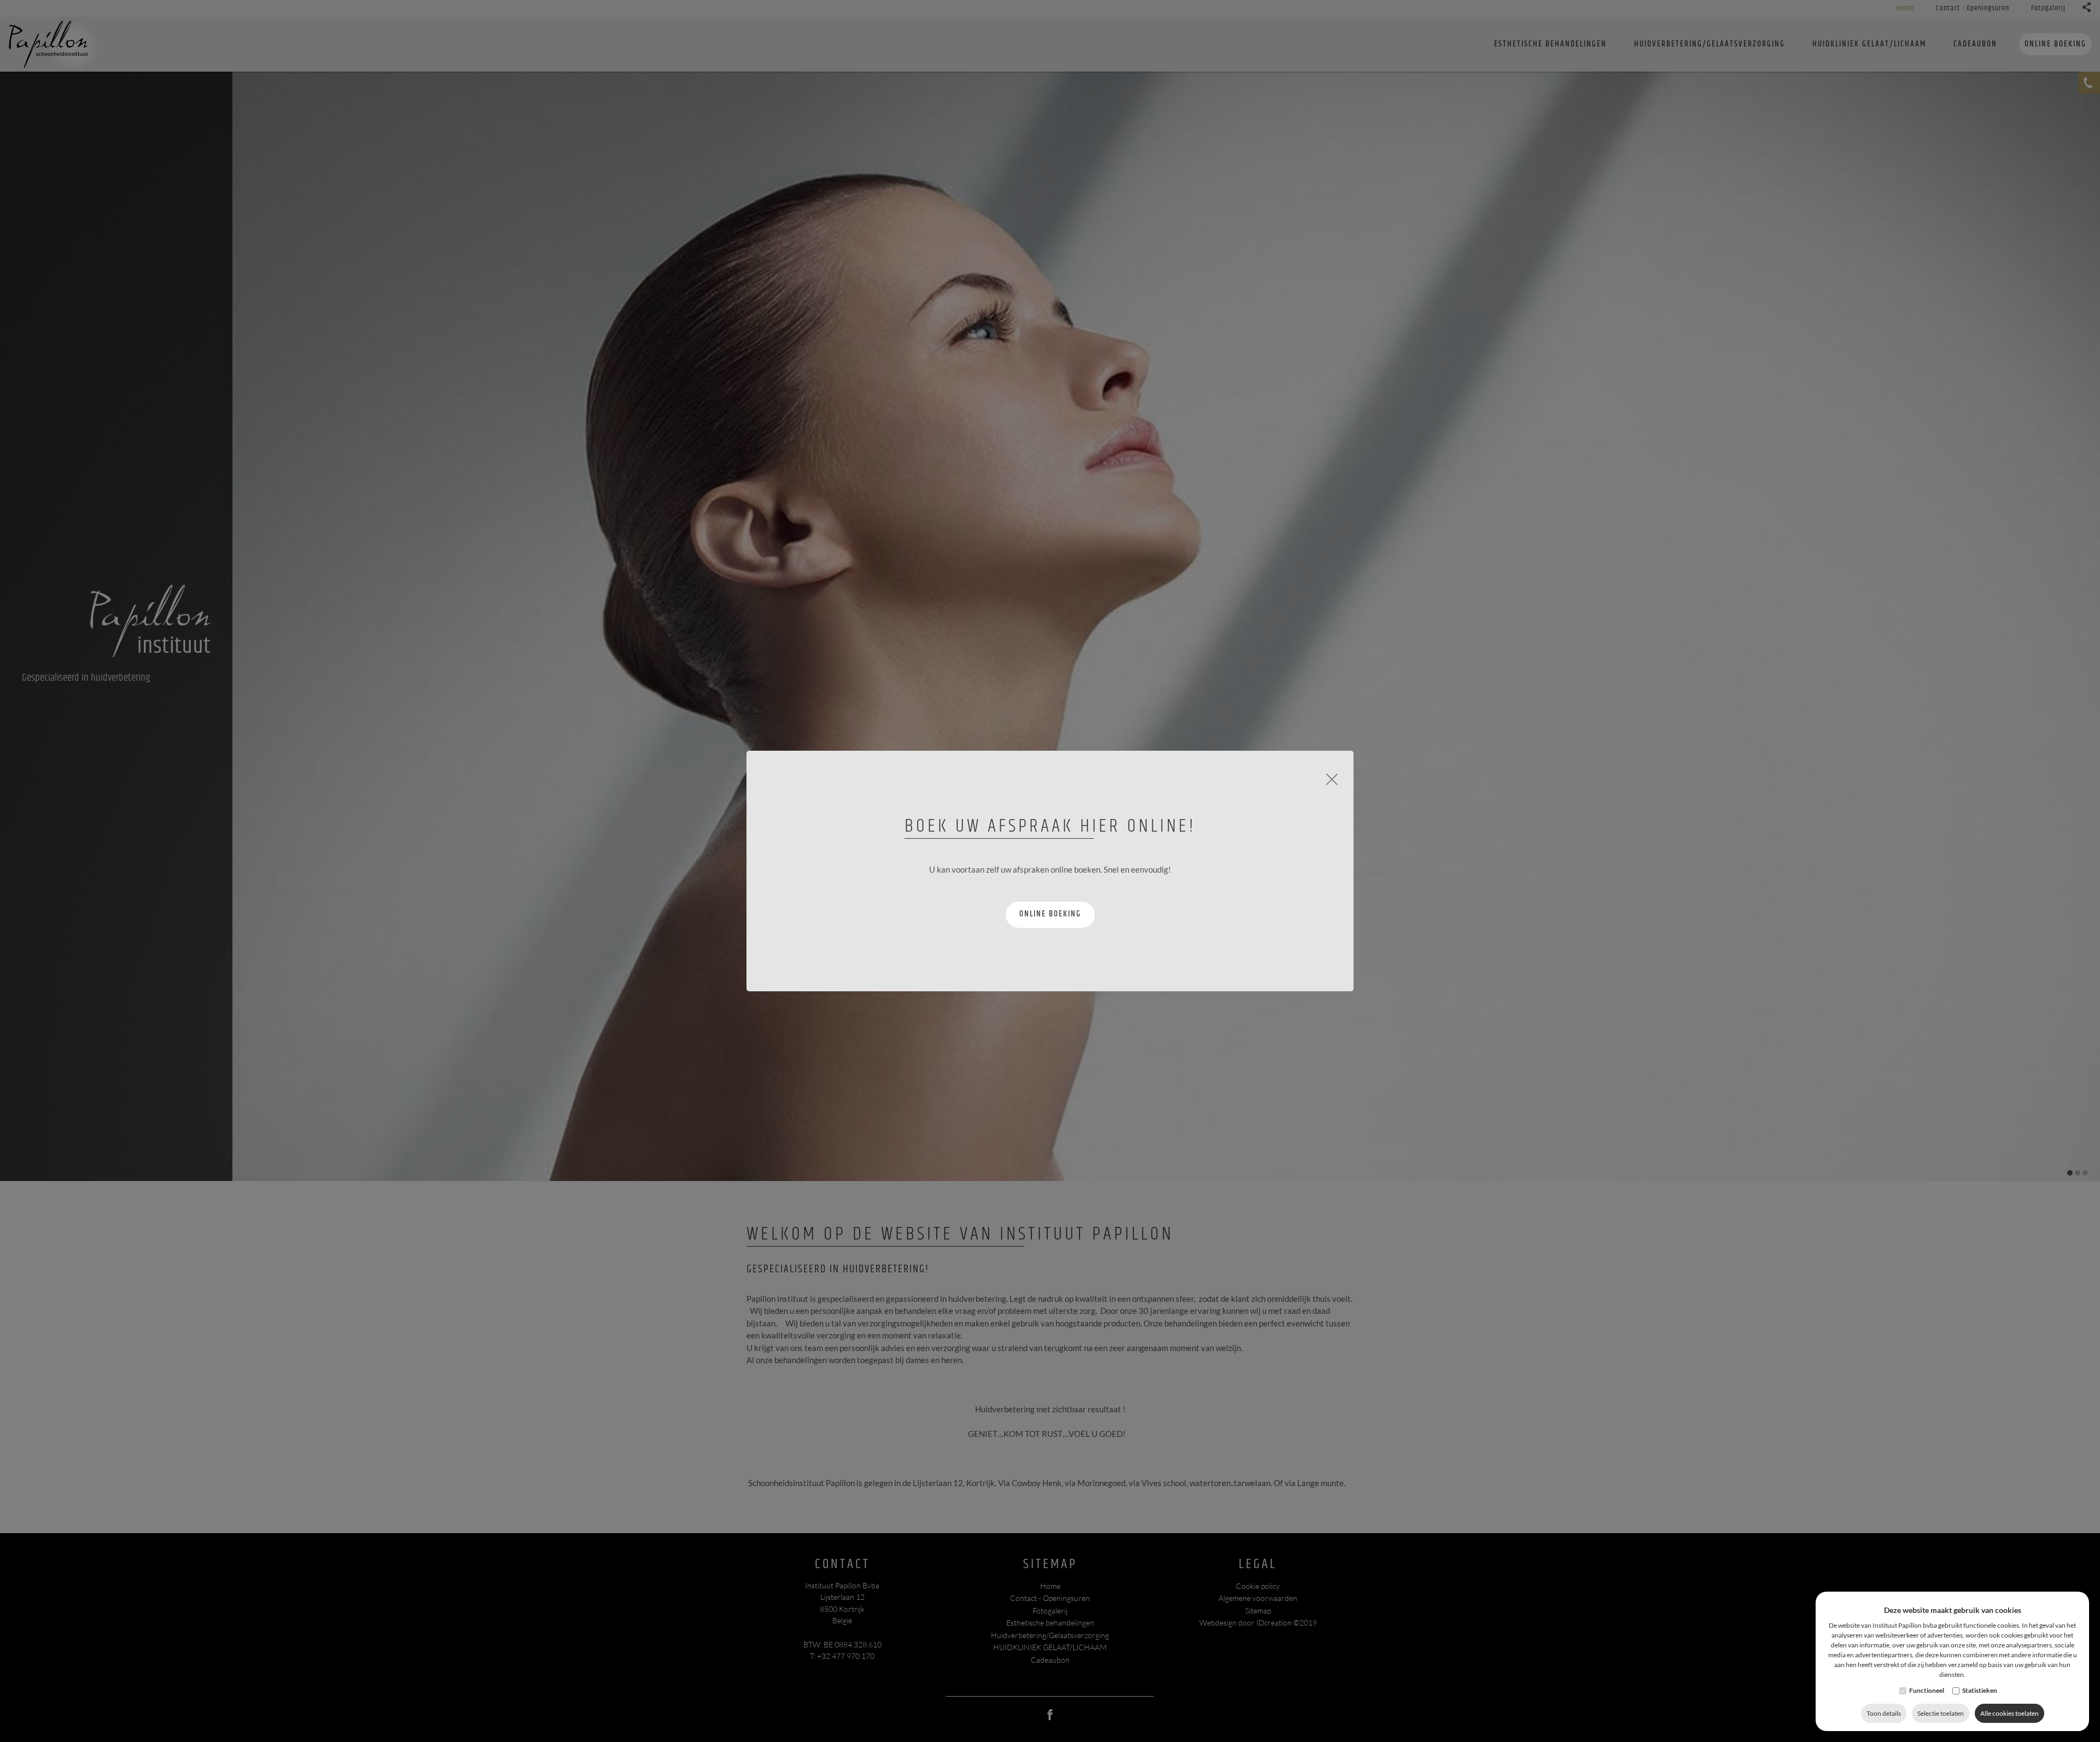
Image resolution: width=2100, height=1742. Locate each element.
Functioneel (1927, 1690)
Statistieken (1980, 1690)
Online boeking (1050, 914)
